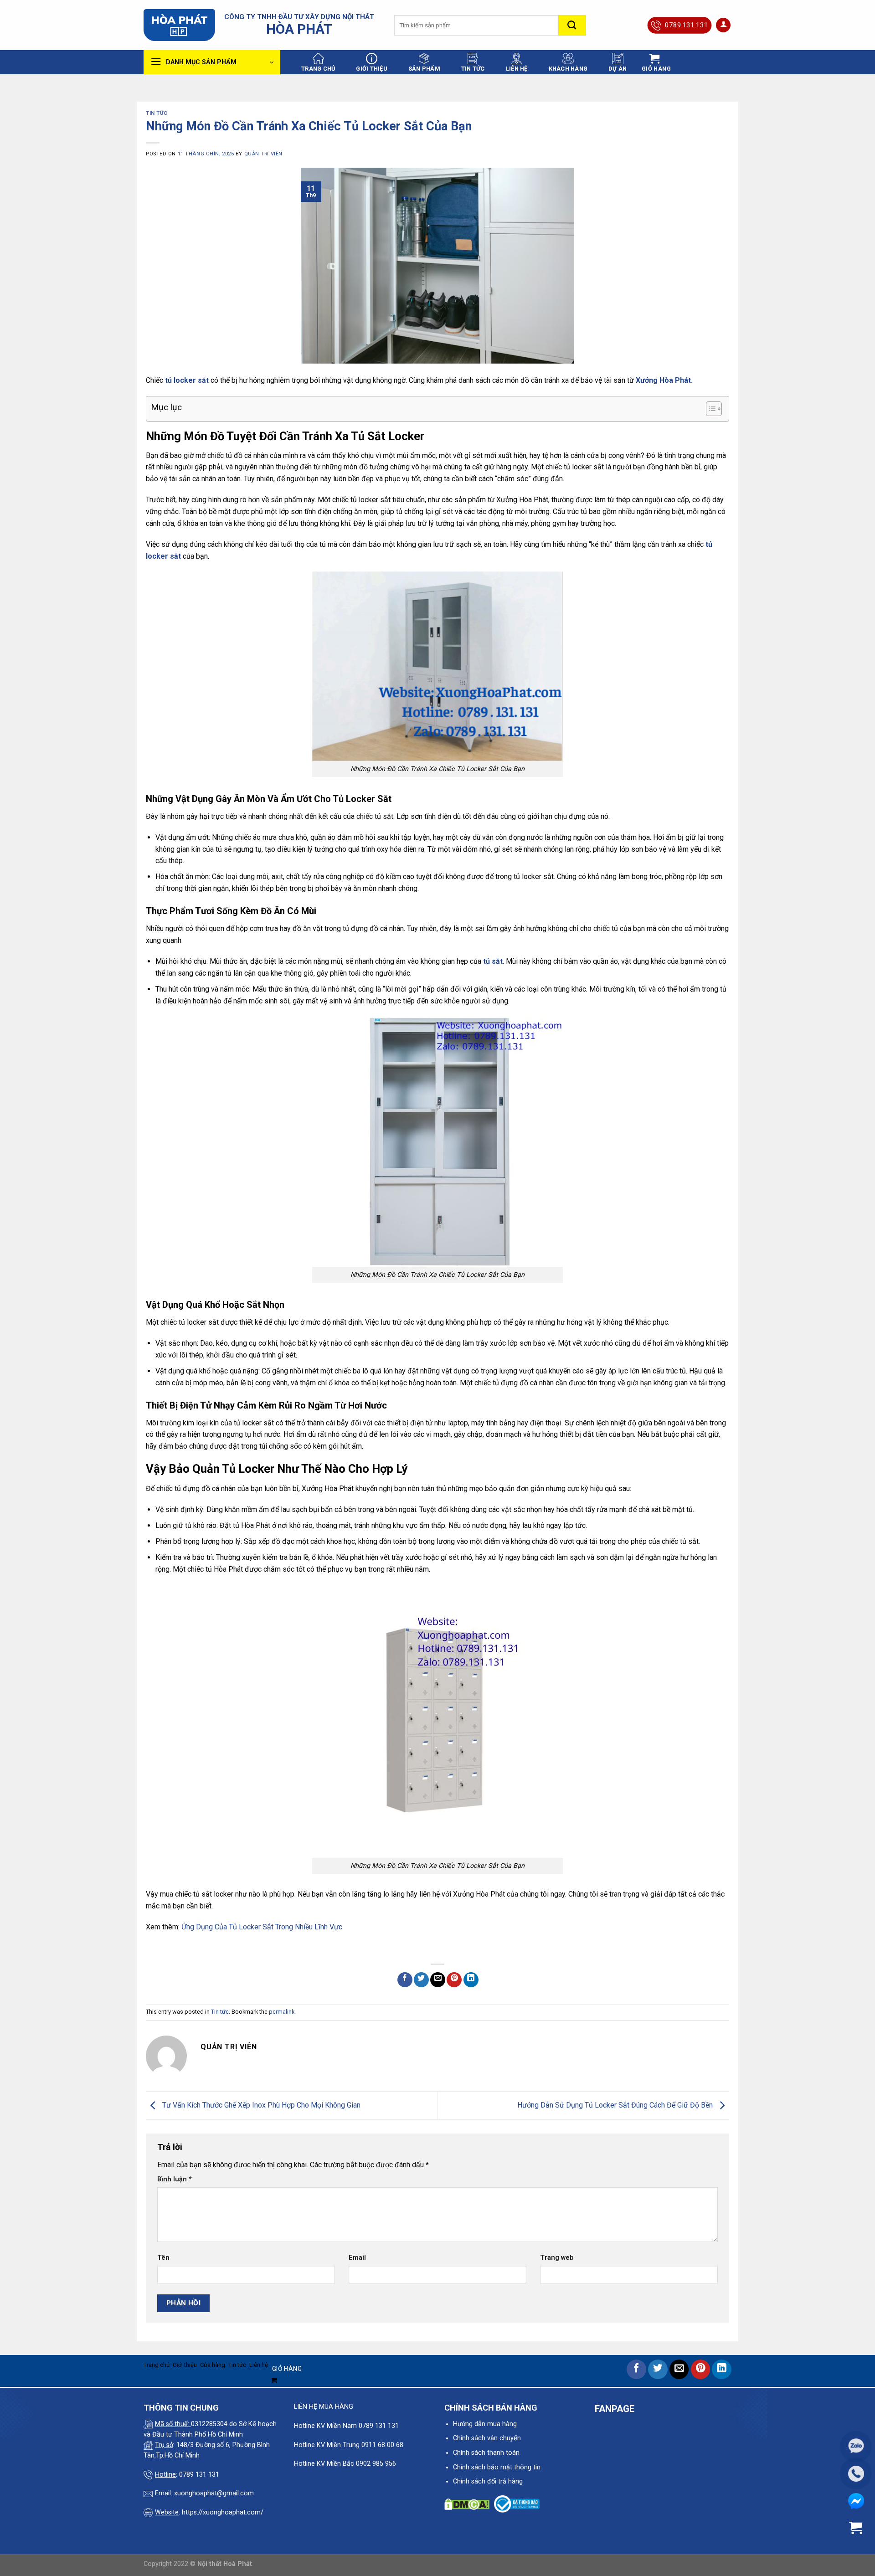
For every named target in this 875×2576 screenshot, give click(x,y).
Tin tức (473, 69)
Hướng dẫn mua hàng (485, 2424)
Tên (163, 2258)
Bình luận (175, 2179)
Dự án (618, 69)
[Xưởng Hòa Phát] (179, 25)
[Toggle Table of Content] (709, 409)
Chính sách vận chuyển (487, 2438)
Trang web (557, 2258)
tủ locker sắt (186, 380)
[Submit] (572, 25)
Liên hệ (517, 69)
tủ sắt (493, 961)
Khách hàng (568, 69)
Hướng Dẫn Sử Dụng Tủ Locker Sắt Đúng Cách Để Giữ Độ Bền (616, 2105)
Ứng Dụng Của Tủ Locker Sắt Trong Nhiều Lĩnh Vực (262, 1927)
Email (357, 2258)
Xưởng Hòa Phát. (664, 380)
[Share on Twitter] (421, 1980)
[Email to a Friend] (438, 1980)
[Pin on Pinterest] (454, 1980)
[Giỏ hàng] (856, 2528)
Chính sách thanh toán (486, 2453)
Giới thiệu (372, 69)
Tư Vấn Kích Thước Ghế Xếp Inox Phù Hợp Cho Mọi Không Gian (260, 2105)
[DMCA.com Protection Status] (467, 2504)
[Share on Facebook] (405, 1980)
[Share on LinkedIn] (471, 1980)
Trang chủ (318, 69)
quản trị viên (263, 154)
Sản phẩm (424, 69)
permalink (282, 2012)
